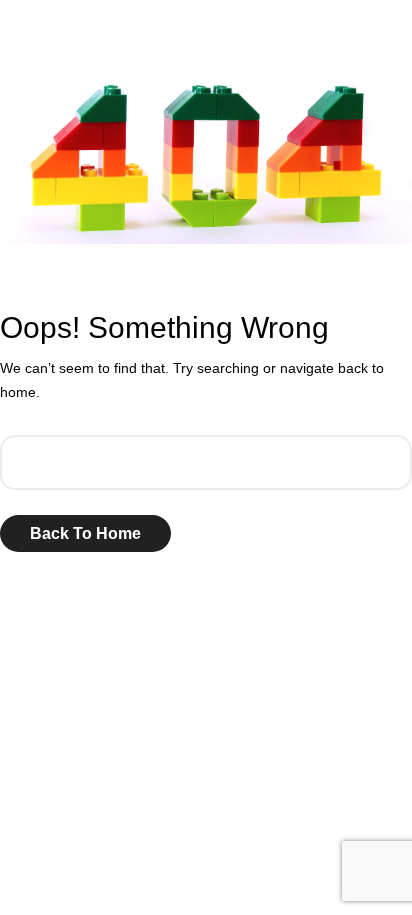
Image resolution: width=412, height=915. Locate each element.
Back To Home (85, 533)
